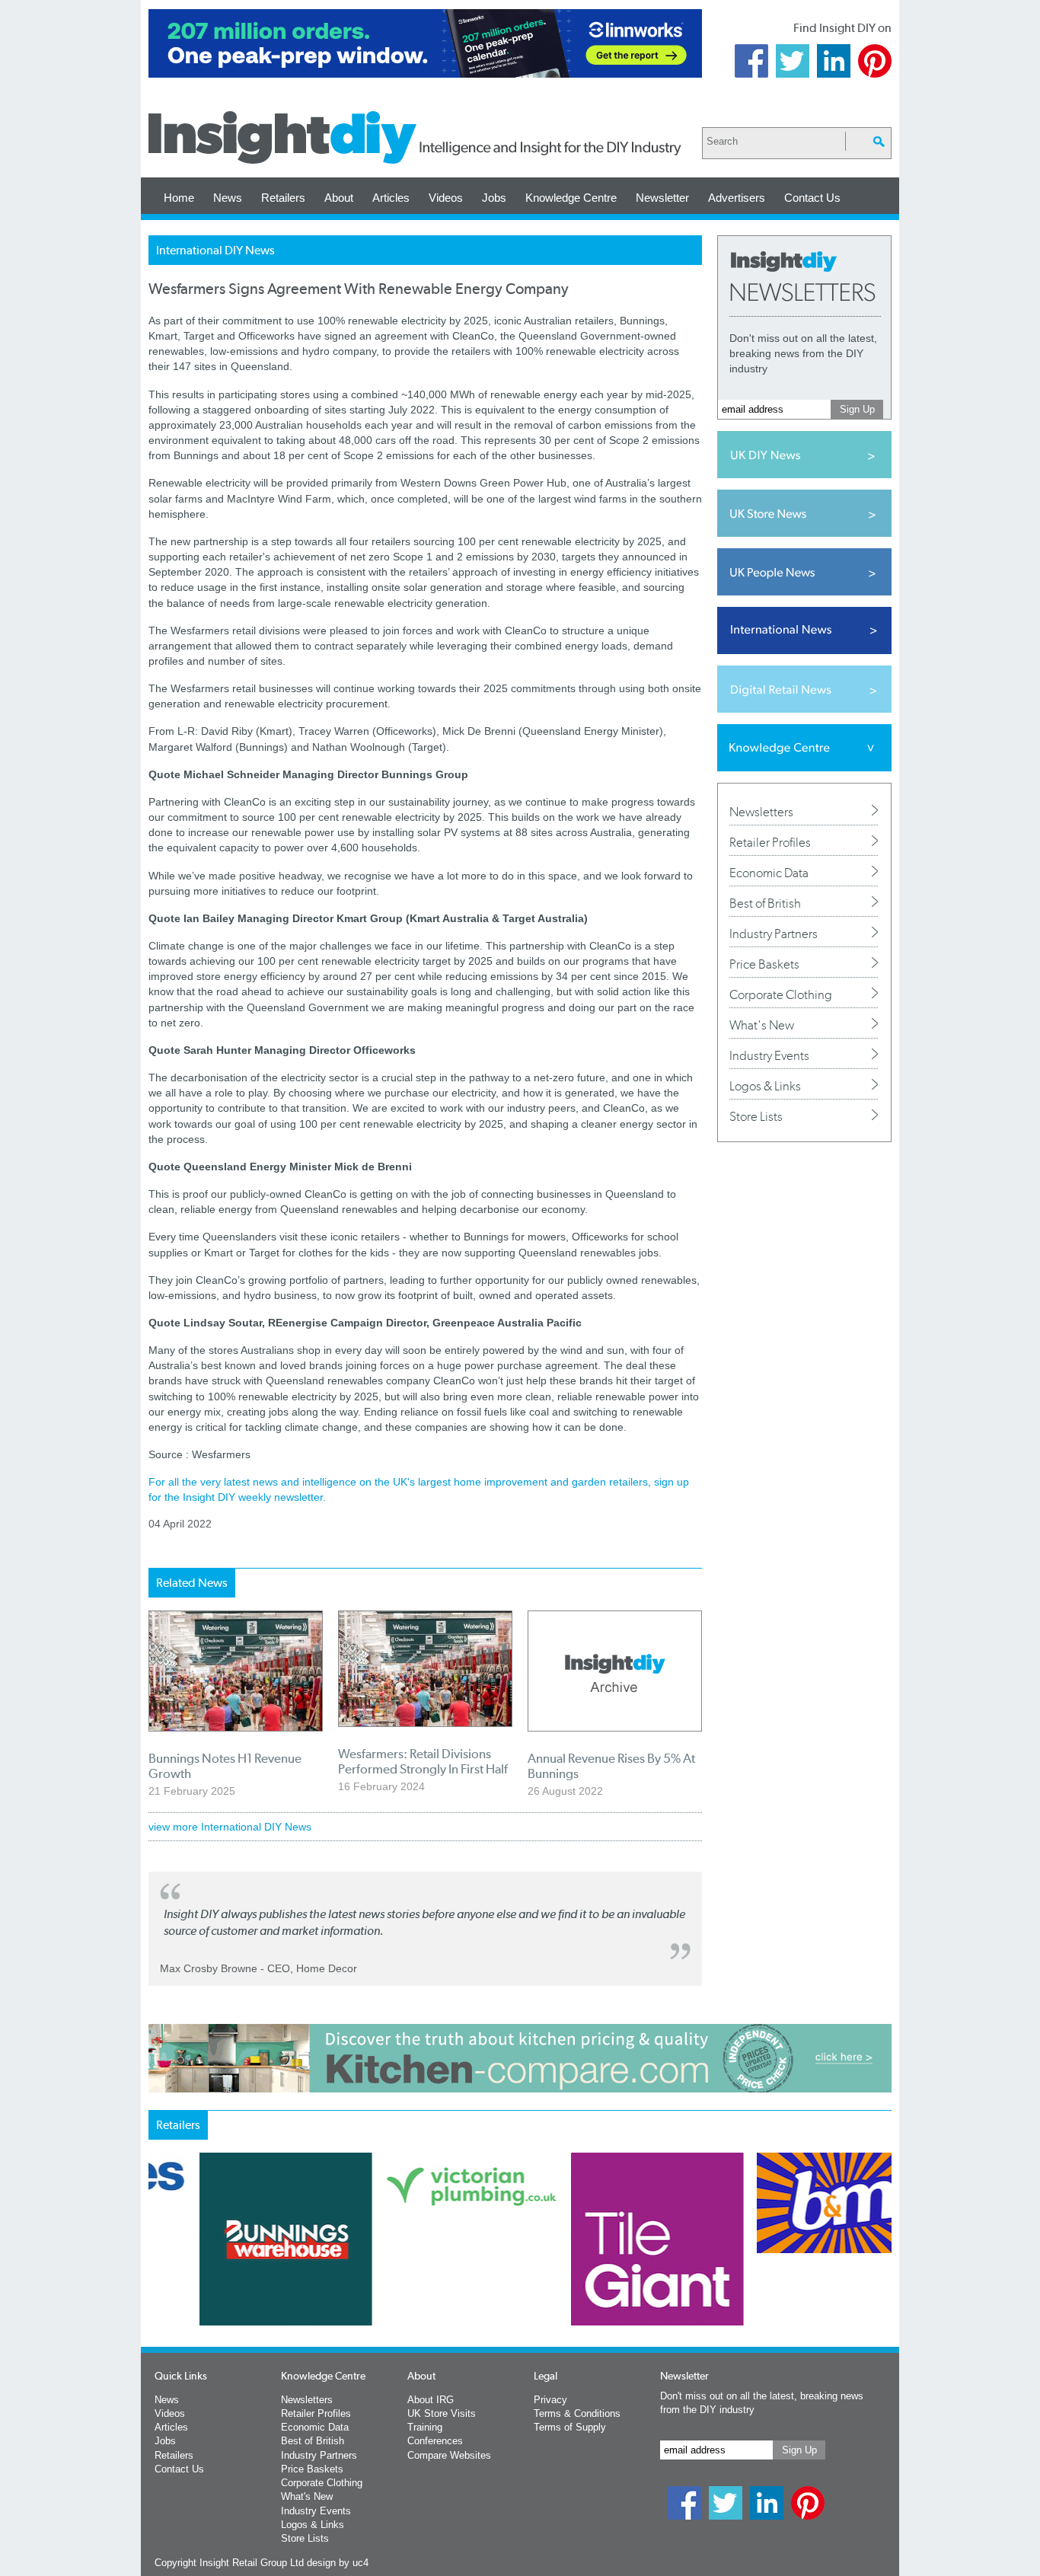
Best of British (765, 903)
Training (425, 2427)
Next (582, 2279)
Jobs (494, 198)
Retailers (283, 198)
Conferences (435, 2441)
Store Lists (756, 1116)
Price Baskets (764, 964)
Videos (446, 198)
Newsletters (761, 812)
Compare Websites (449, 2455)
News (228, 198)
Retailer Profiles (770, 842)
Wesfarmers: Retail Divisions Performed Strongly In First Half (423, 1761)
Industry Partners (774, 934)
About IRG (431, 2400)
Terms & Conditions (577, 2413)
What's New (762, 1025)
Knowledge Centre (571, 198)
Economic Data (769, 873)
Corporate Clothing (781, 994)
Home (179, 198)
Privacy (550, 2400)
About (339, 198)
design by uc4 (338, 2563)
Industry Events (769, 1055)
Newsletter (662, 198)
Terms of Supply (570, 2427)
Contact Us (812, 198)
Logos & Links (765, 1086)
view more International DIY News (230, 1827)
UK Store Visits (442, 2413)
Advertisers (737, 198)
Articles (391, 198)
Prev (157, 2279)
